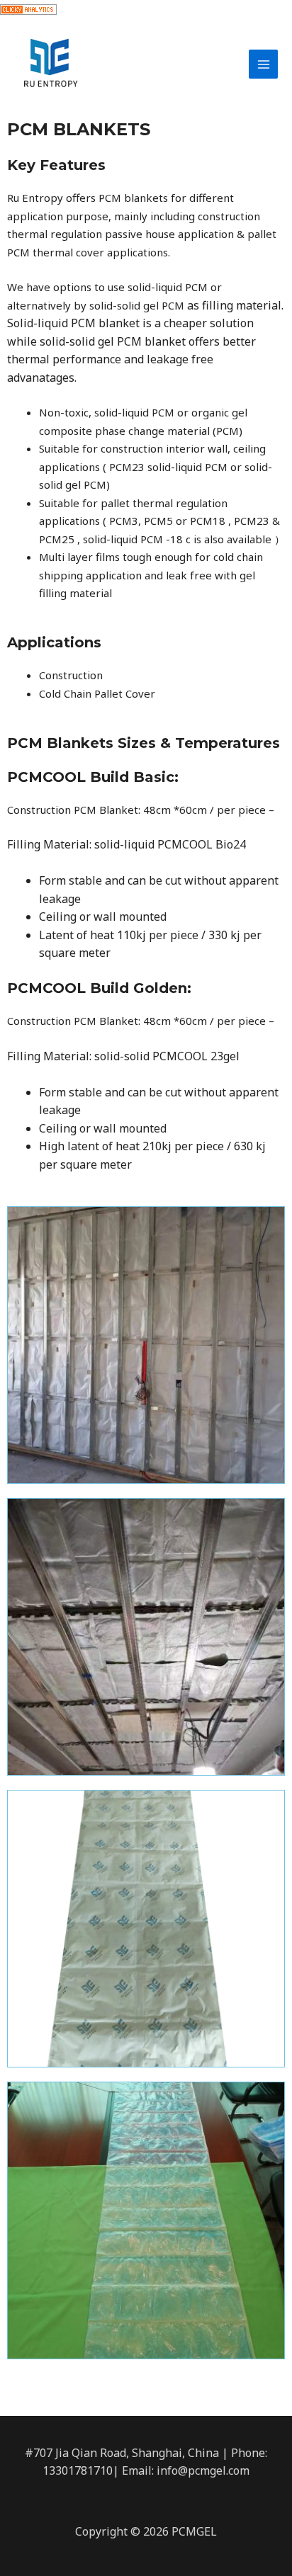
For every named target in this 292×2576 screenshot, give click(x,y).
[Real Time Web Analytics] (28, 8)
